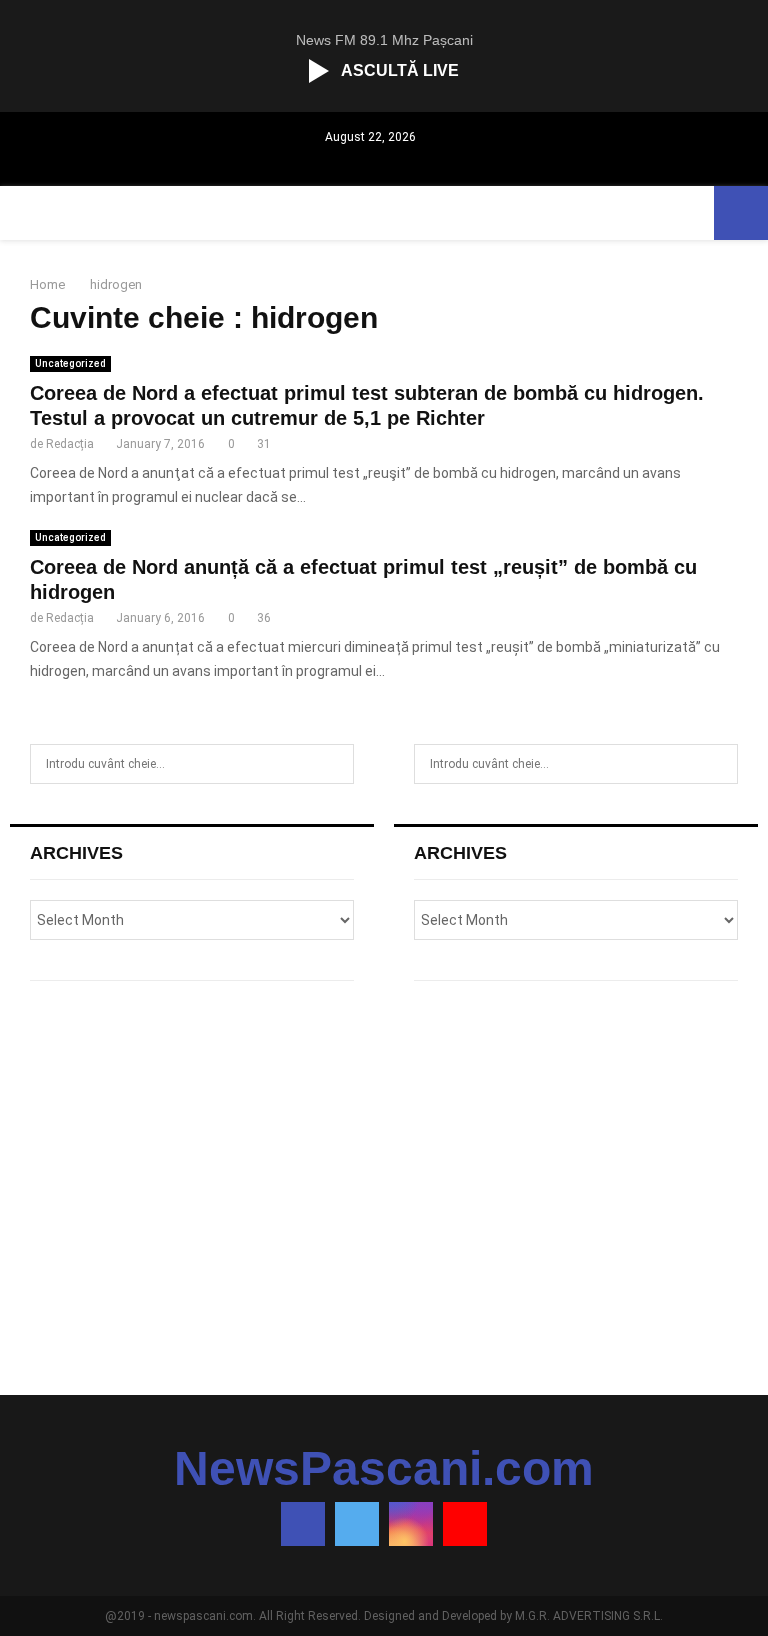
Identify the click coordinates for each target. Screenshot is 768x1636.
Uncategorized (70, 363)
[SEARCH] (333, 764)
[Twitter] (357, 1524)
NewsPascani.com (384, 1469)
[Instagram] (411, 1524)
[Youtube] (465, 1524)
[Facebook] (303, 1524)
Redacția (70, 444)
